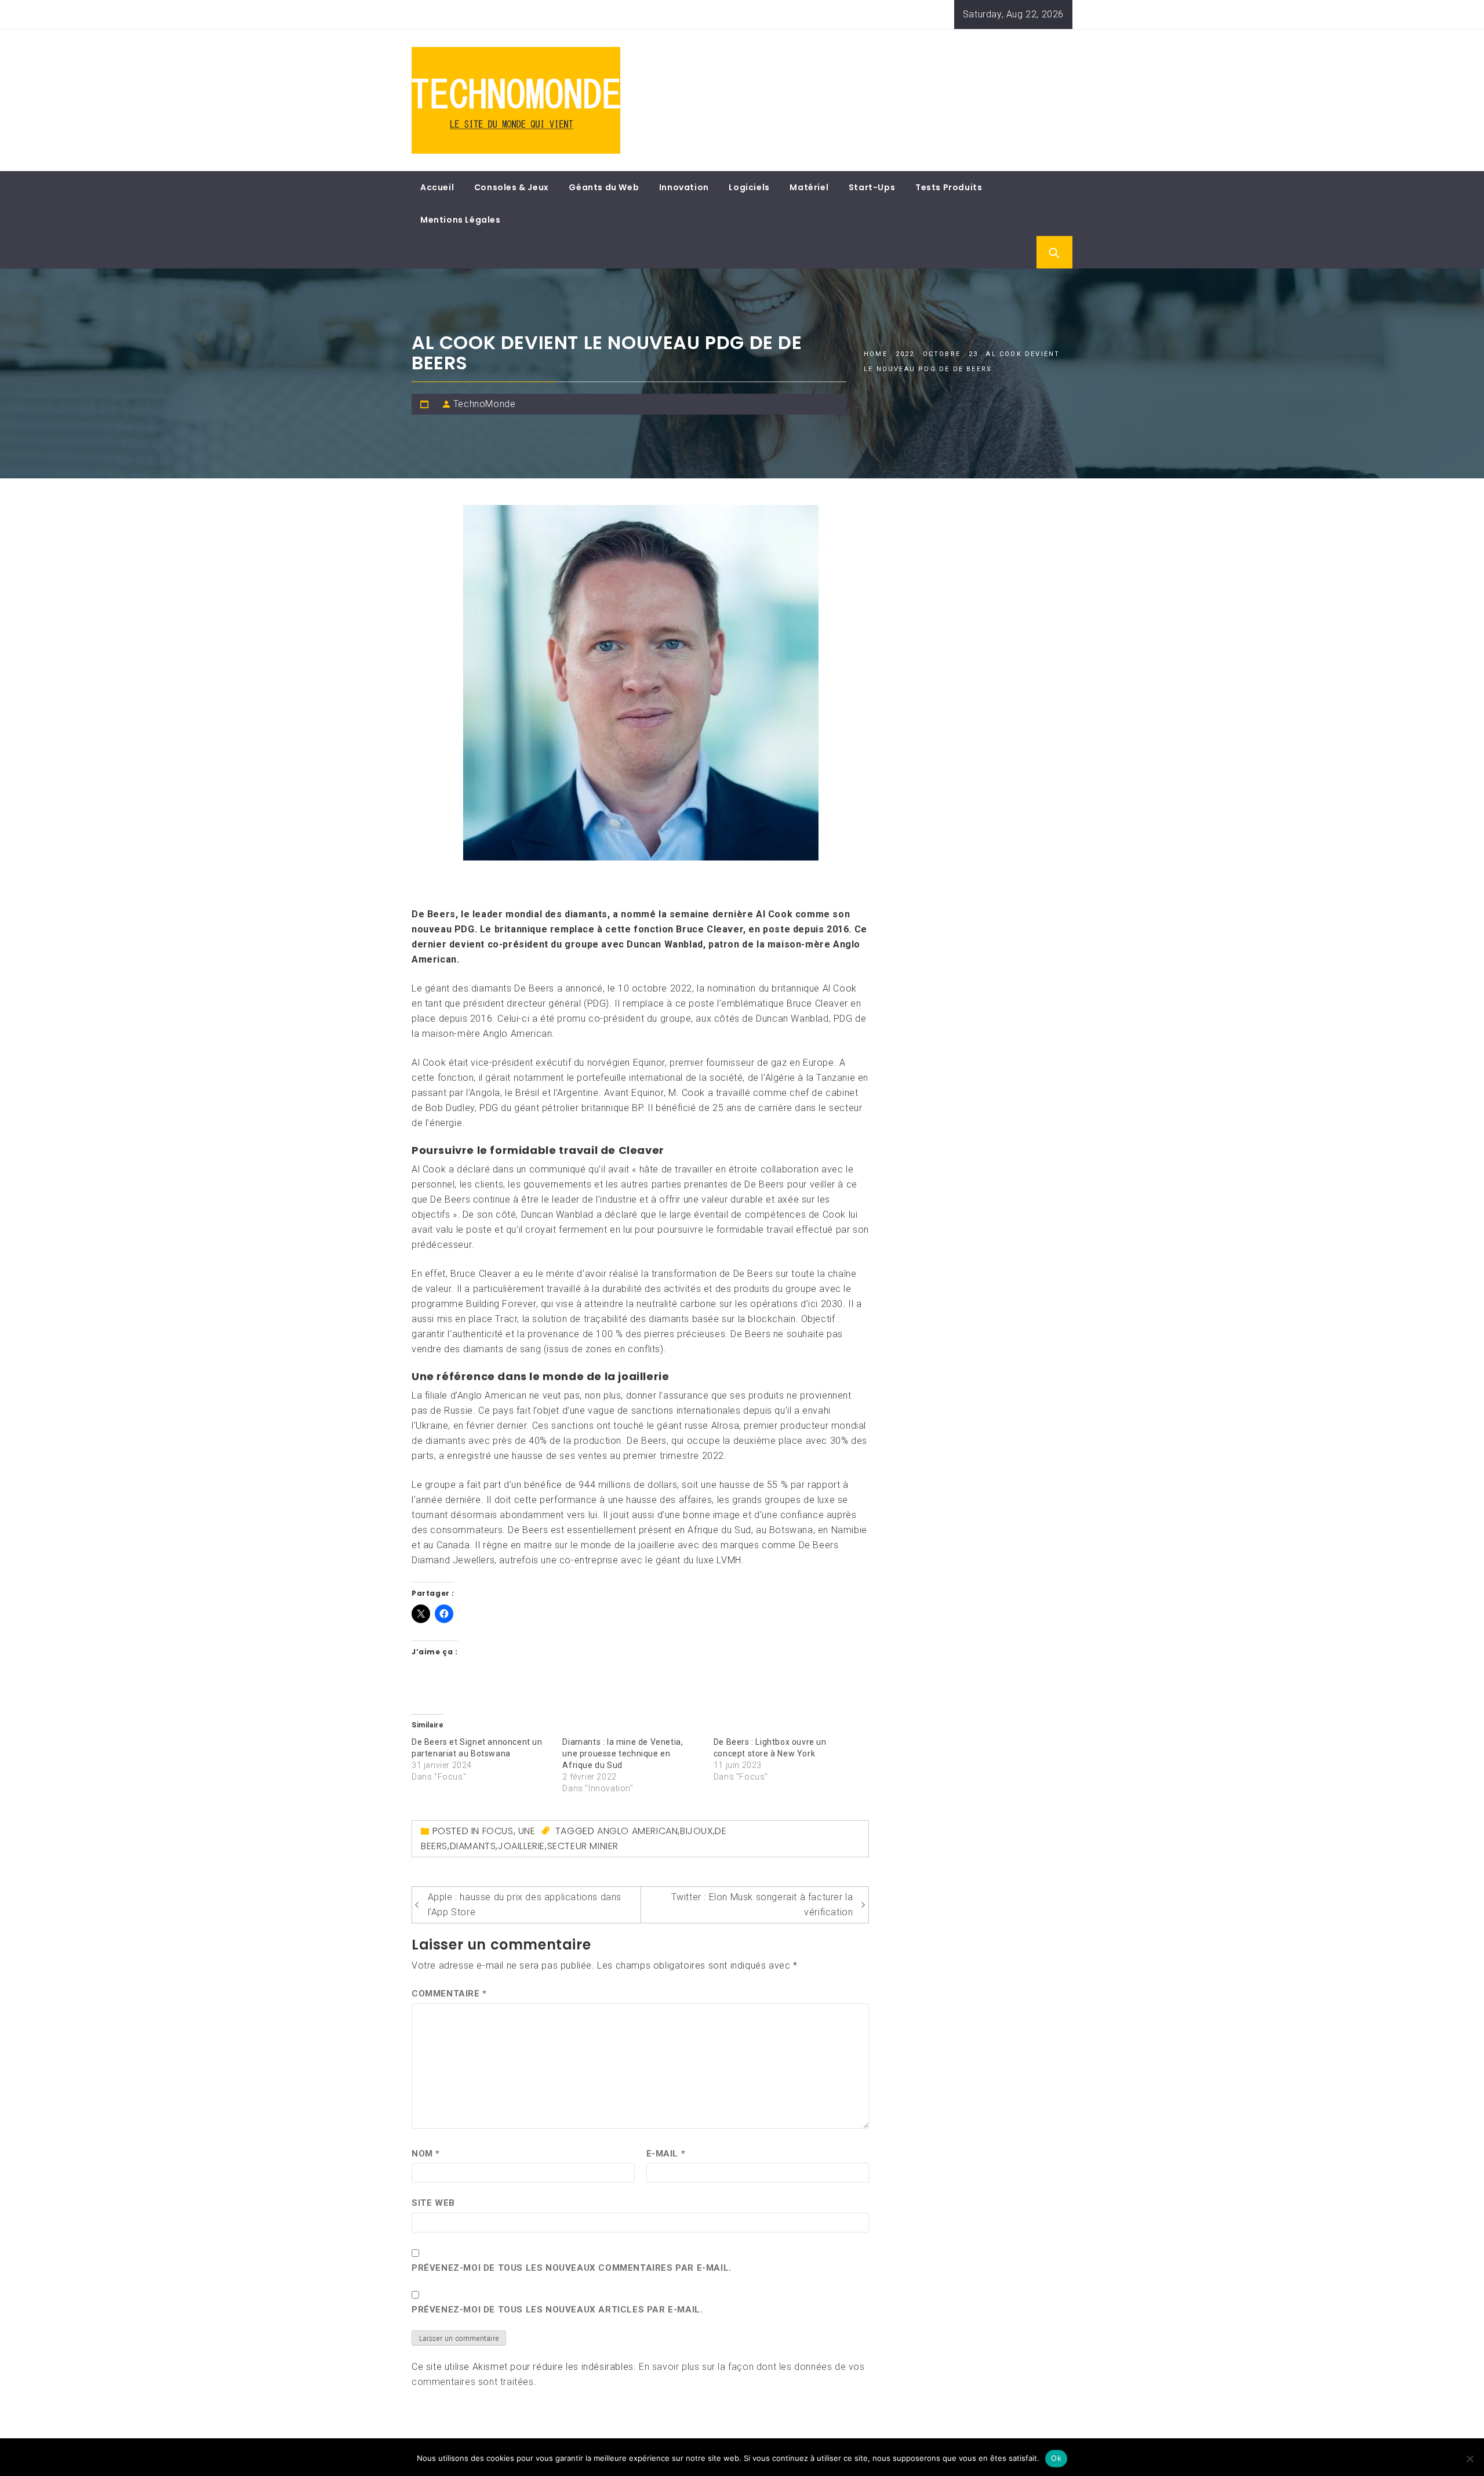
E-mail (666, 2154)
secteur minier (583, 1846)
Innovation (684, 187)
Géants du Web (604, 187)
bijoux (696, 1831)
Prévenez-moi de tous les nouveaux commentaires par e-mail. (572, 2268)
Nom (426, 2154)
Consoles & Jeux (512, 187)
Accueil (437, 187)
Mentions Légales (461, 220)
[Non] (1470, 2459)
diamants (473, 1846)
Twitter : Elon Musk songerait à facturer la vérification (762, 1905)
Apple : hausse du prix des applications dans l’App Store (525, 1905)
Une (527, 1831)
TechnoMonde (485, 404)
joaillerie (521, 1846)
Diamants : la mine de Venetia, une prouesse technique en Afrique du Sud (623, 1753)
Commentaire (449, 1994)
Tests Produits (949, 187)
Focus (498, 1831)
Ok (1056, 2458)
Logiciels (749, 187)
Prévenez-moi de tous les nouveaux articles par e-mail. (557, 2310)
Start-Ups (872, 187)
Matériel (809, 187)
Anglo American (637, 1831)
